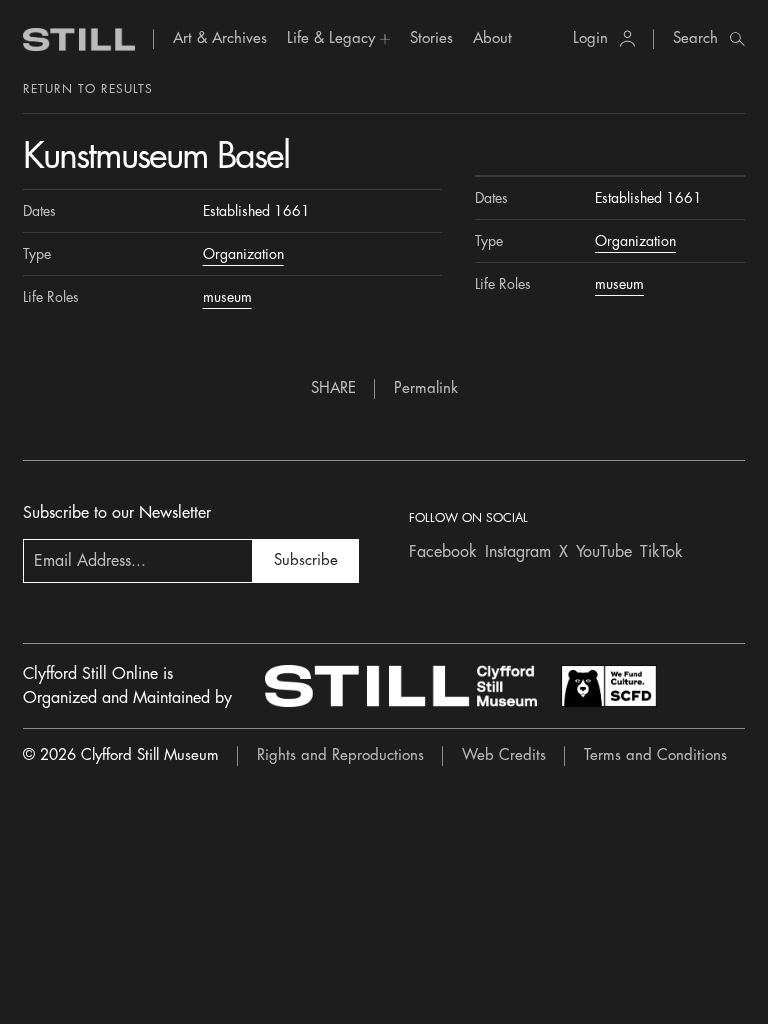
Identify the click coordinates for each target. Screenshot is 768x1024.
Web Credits (504, 755)
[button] (338, 39)
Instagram (518, 552)
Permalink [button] (426, 388)
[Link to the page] (79, 39)
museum (227, 297)
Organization (243, 254)
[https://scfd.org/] (609, 686)
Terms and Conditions (655, 755)
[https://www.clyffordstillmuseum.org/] (401, 686)
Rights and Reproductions (340, 755)
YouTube (604, 552)
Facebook (443, 552)
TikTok (661, 552)
